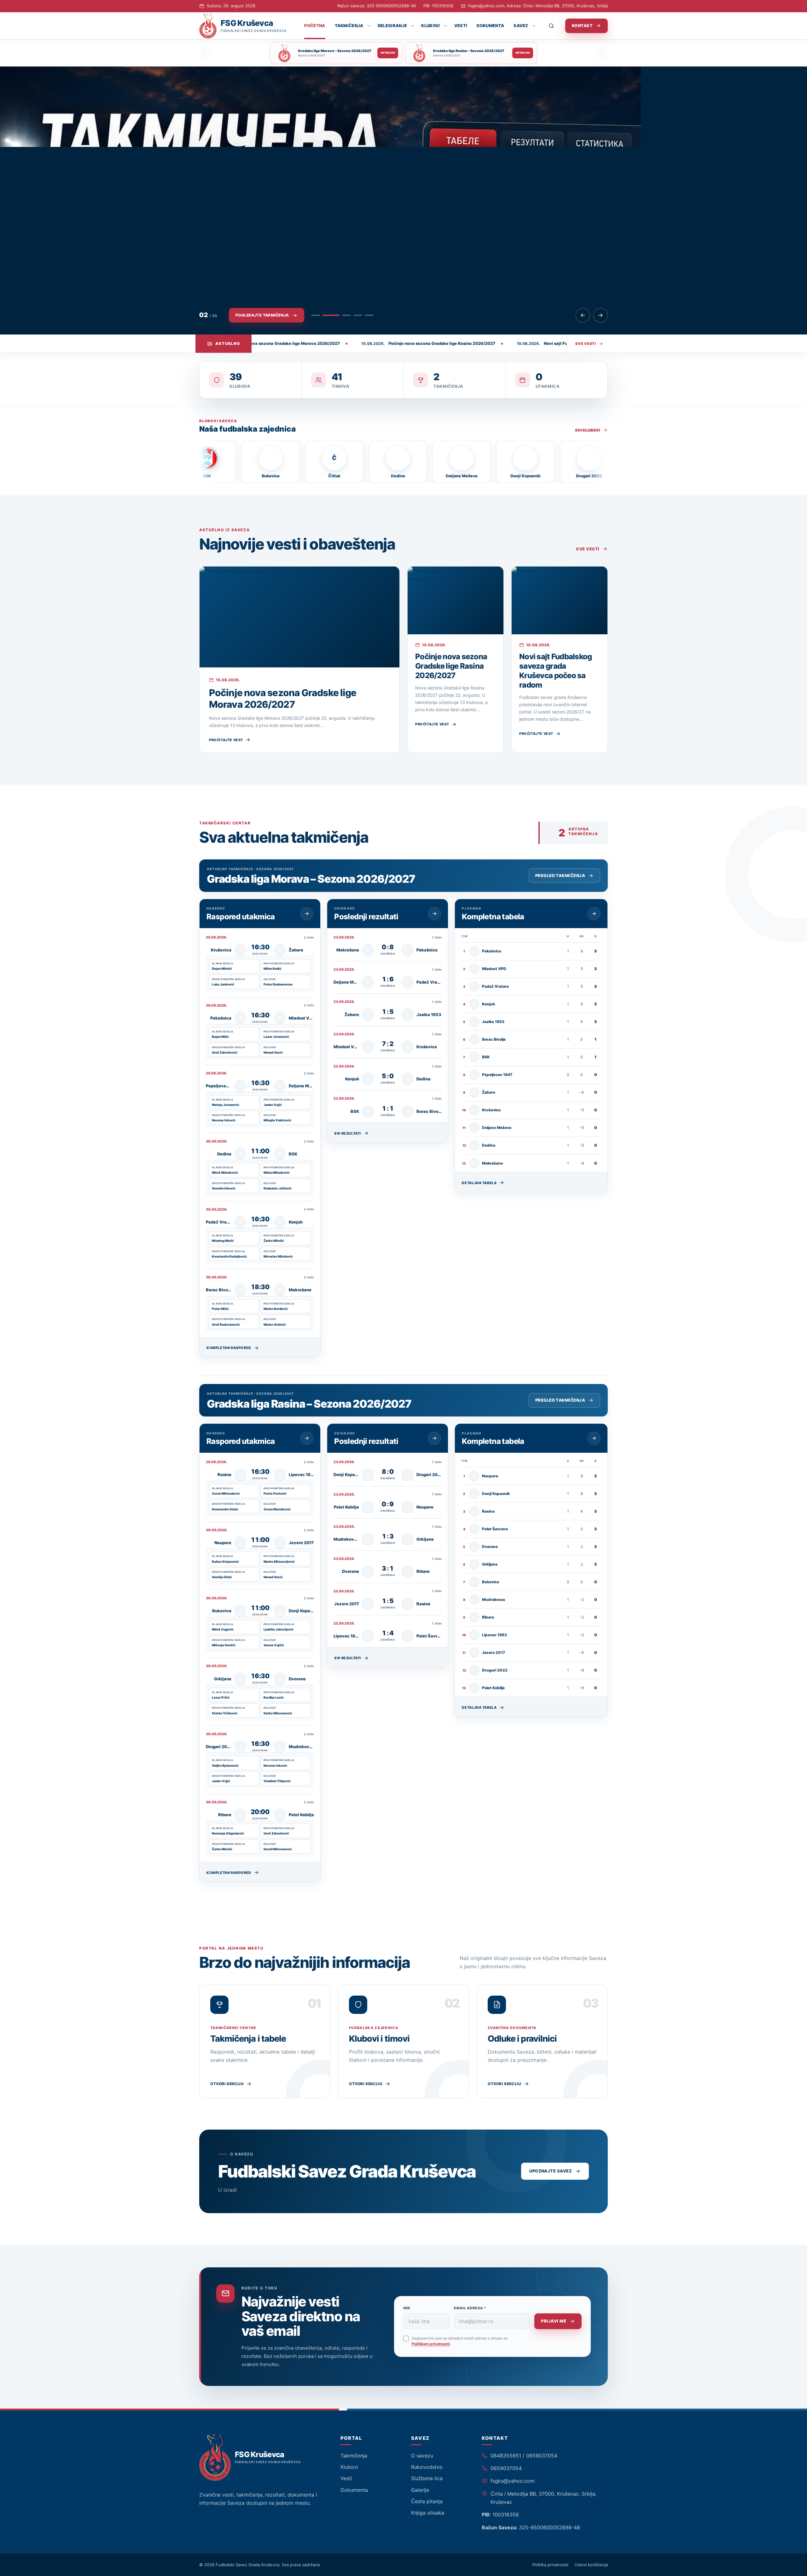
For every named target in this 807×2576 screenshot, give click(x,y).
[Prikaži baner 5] (369, 315)
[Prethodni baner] (583, 315)
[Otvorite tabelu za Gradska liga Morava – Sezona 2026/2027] (594, 914)
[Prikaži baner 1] (316, 315)
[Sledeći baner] (601, 315)
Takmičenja (349, 26)
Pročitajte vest (226, 740)
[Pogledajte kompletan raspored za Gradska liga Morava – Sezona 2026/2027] (307, 914)
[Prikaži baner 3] (342, 315)
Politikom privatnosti (431, 2344)
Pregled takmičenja (560, 875)
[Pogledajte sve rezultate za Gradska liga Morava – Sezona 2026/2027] (434, 914)
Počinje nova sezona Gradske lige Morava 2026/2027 (283, 699)
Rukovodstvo (427, 2467)
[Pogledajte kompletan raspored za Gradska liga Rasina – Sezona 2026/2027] (307, 1438)
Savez (521, 26)
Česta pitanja (427, 2501)
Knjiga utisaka (428, 2513)
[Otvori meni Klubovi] (445, 26)
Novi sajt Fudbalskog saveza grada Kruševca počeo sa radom (556, 671)
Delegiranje (392, 26)
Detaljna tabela (479, 1183)
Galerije (420, 2490)
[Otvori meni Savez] (534, 26)
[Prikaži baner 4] (358, 315)
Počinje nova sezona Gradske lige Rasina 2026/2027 (451, 666)
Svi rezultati (348, 1133)
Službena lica (427, 2478)
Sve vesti (586, 344)
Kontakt (582, 26)
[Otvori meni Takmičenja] (369, 26)
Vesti (461, 26)
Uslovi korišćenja (591, 2565)
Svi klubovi (588, 430)
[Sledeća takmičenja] (602, 53)
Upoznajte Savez (551, 2171)
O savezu (422, 2456)
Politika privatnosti (550, 2565)
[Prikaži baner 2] (327, 315)
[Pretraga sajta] (555, 26)
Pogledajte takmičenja (262, 315)
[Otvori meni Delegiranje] (412, 26)
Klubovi (430, 26)
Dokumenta (490, 26)
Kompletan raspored (229, 1348)
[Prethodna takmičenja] (205, 53)
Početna (315, 26)
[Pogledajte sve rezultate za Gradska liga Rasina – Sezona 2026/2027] (434, 1438)
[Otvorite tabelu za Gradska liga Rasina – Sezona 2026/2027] (594, 1438)
